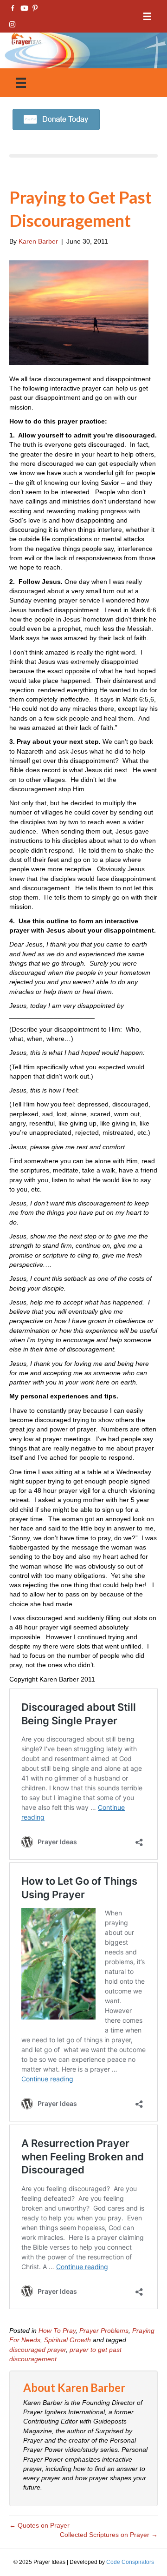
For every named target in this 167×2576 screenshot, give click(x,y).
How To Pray (57, 2331)
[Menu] (147, 17)
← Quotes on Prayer (39, 2525)
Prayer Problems (104, 2331)
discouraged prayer (38, 2350)
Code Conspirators (130, 2562)
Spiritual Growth (67, 2340)
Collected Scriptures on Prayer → (109, 2535)
